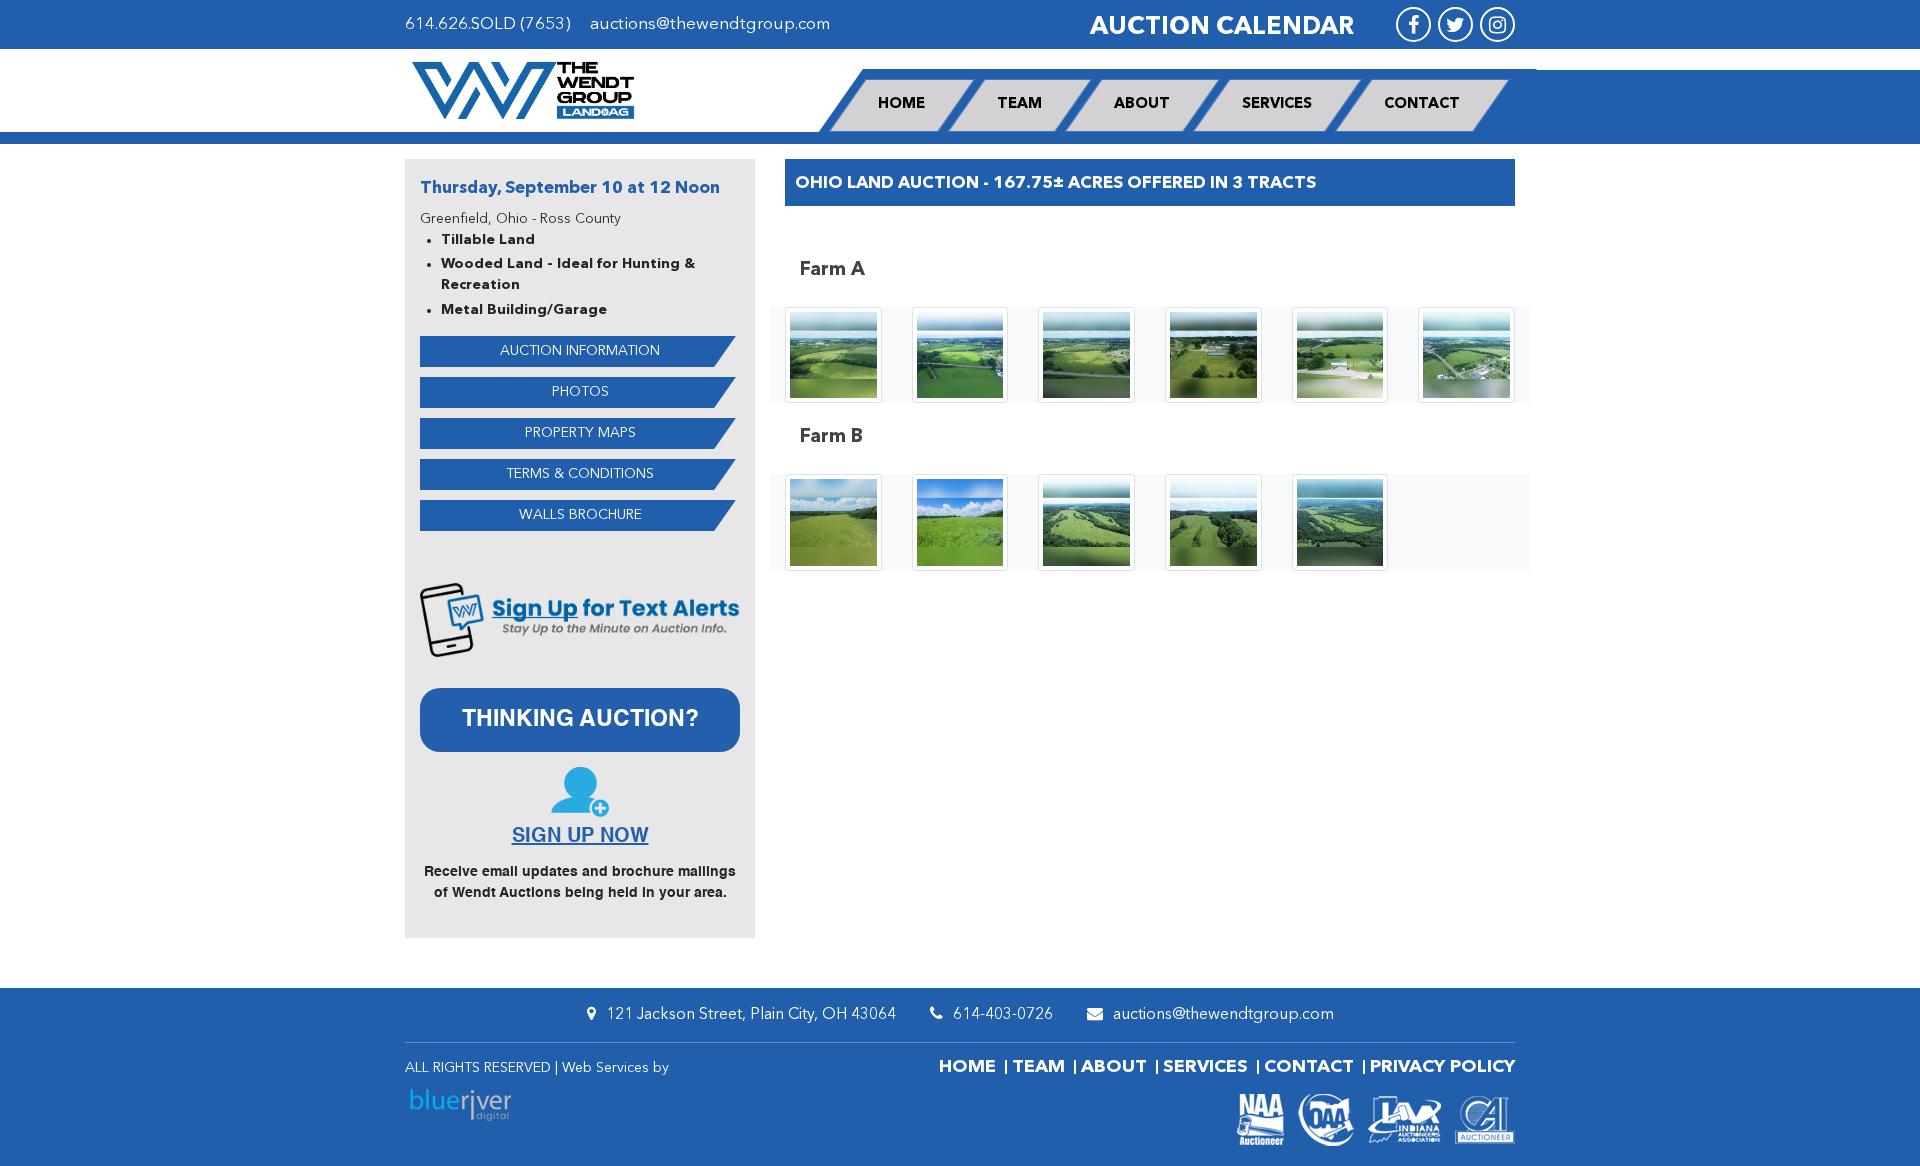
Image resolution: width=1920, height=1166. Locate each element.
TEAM (1019, 104)
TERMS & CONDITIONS (580, 474)
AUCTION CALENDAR (1222, 27)
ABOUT (1142, 104)
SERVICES (1277, 104)
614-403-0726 (1003, 1015)
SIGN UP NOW (580, 837)
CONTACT (1422, 104)
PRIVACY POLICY (1442, 1067)
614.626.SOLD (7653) (488, 24)
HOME (901, 104)
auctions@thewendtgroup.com (710, 24)
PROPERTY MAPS (580, 433)
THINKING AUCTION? (580, 719)
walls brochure (580, 515)
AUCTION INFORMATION (580, 351)
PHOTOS (580, 392)
